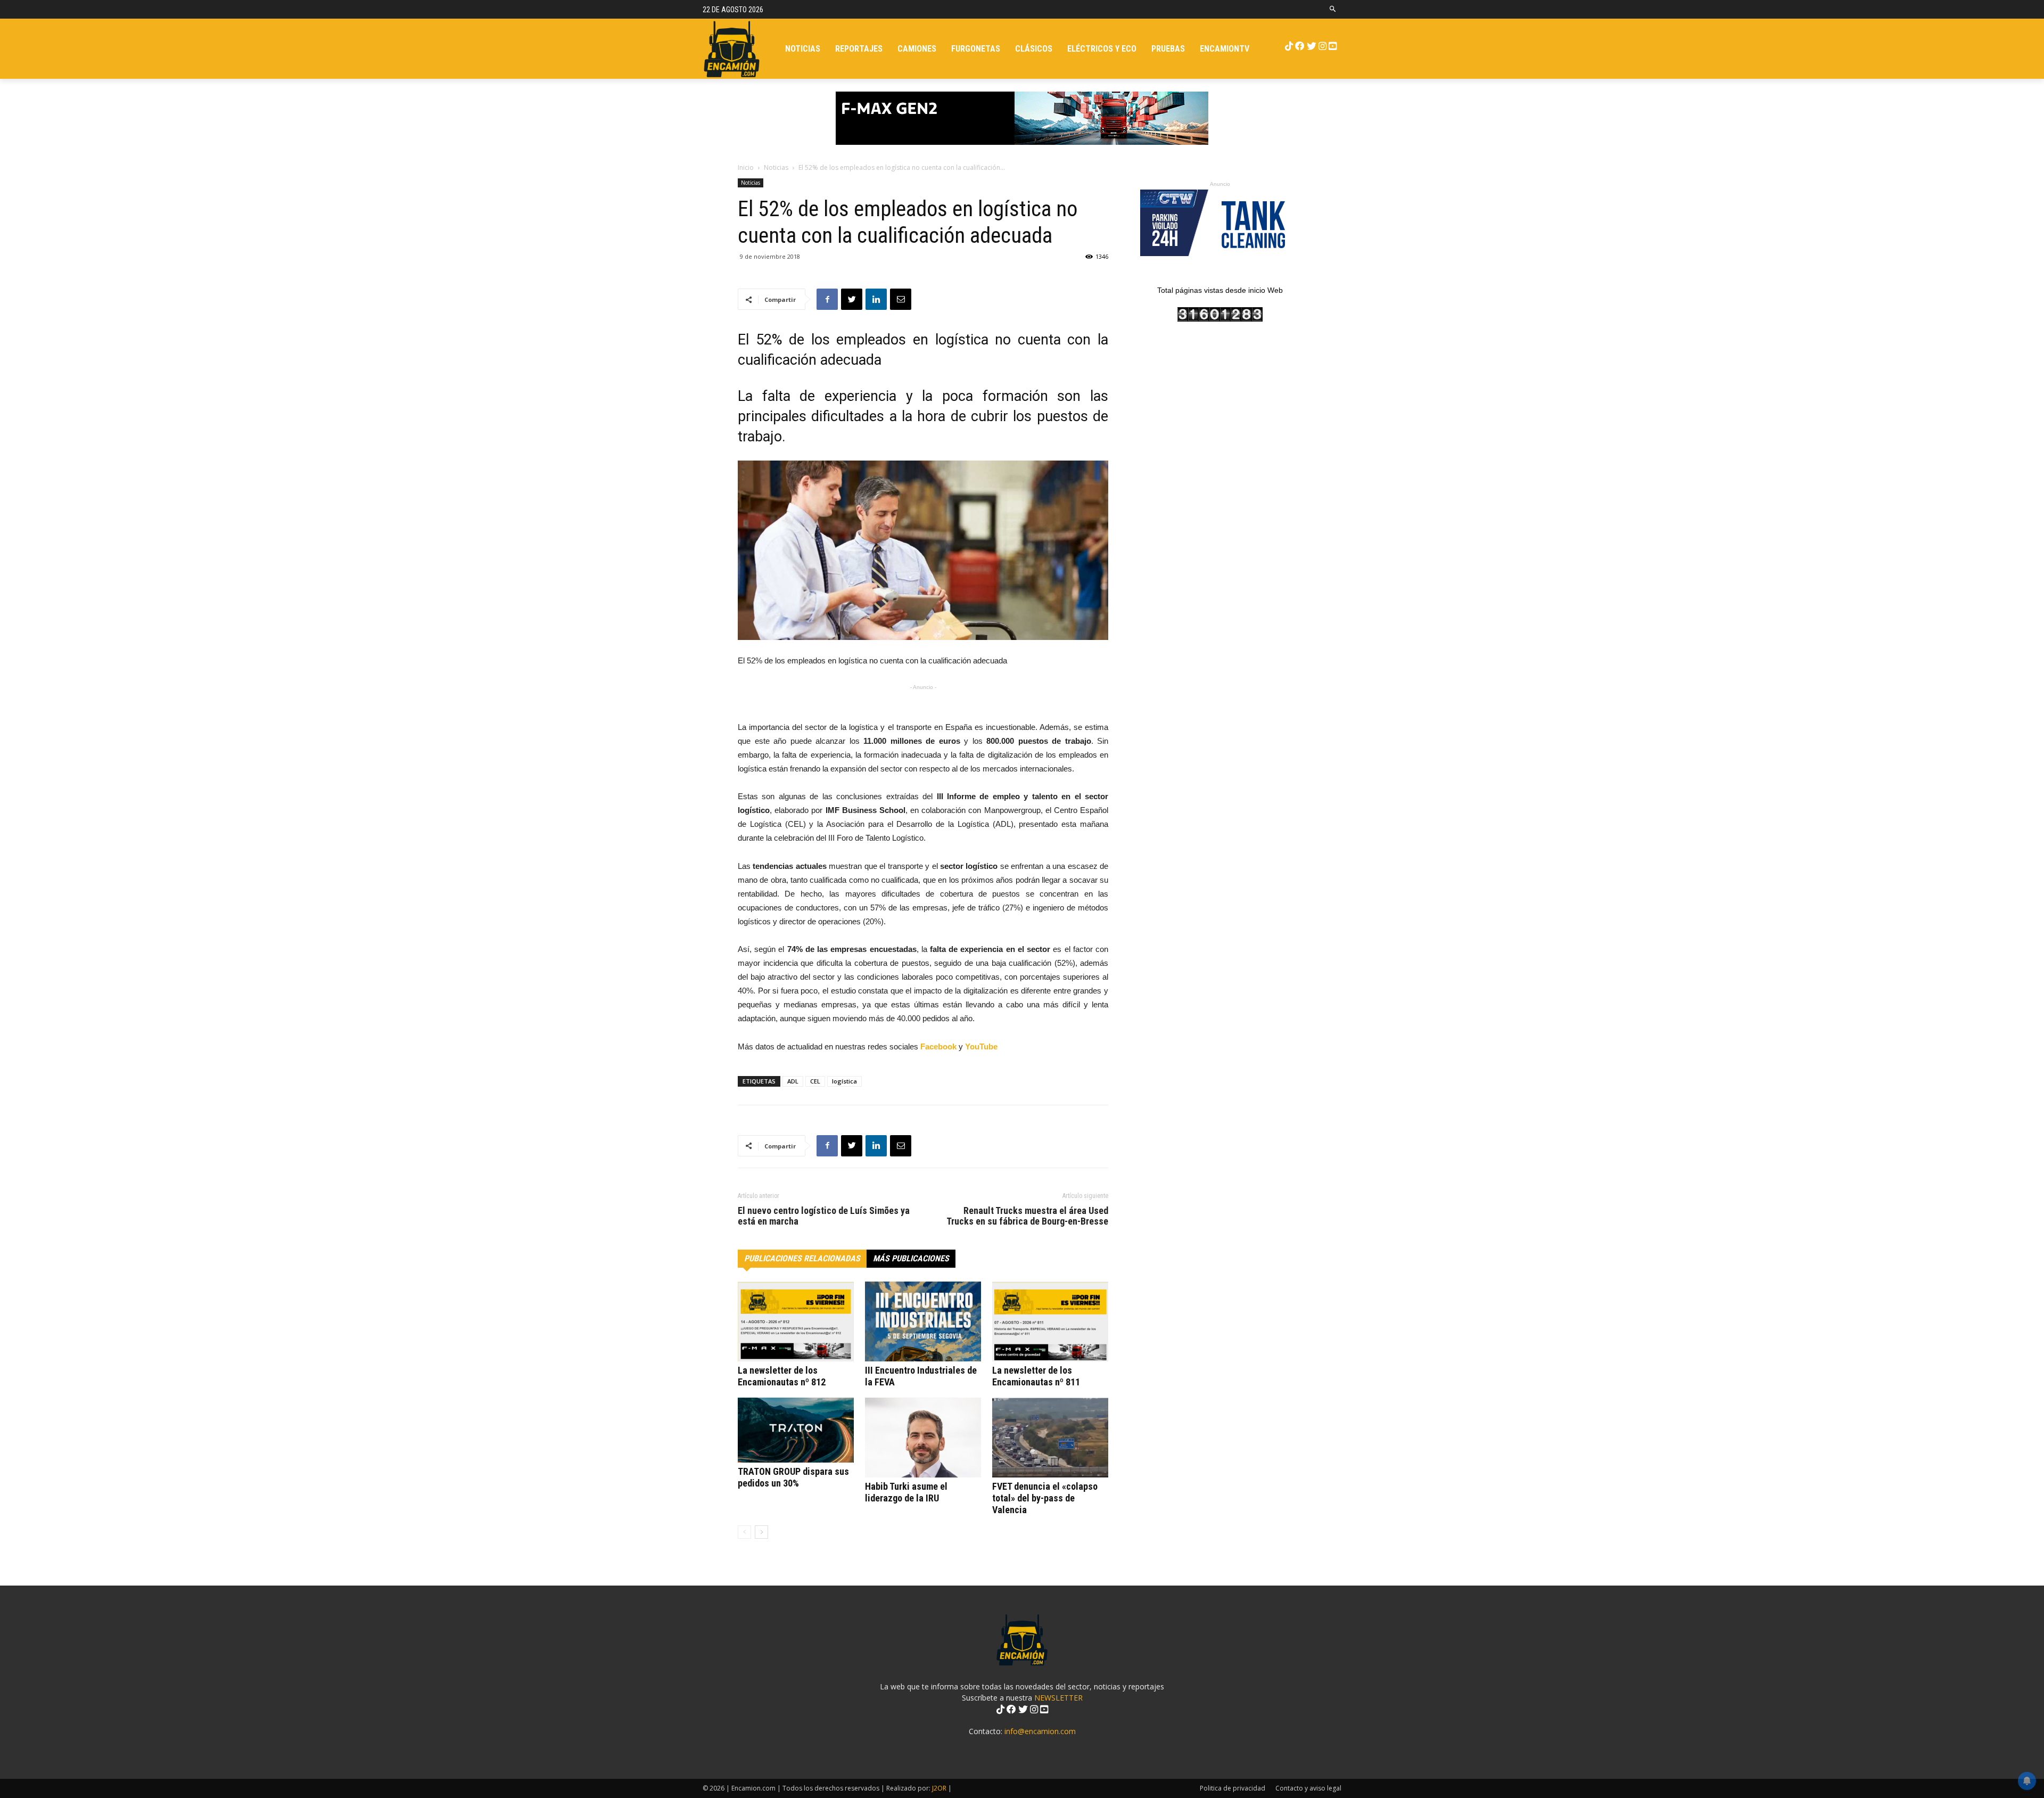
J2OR (939, 1788)
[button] (1333, 9)
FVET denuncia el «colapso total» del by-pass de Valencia (1045, 1498)
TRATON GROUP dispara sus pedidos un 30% (793, 1477)
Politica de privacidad (1233, 1788)
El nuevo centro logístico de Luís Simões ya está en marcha (824, 1216)
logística (844, 1081)
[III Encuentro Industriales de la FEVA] (923, 1321)
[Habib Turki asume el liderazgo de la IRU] (923, 1438)
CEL (815, 1081)
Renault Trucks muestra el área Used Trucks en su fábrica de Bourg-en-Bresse (1027, 1216)
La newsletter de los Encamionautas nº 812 (782, 1376)
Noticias (776, 167)
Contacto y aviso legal (1308, 1788)
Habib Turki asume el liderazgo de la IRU (906, 1492)
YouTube (981, 1046)
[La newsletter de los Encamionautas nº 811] (1050, 1321)
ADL (793, 1081)
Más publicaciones (911, 1258)
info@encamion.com (1040, 1731)
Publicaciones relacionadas (802, 1258)
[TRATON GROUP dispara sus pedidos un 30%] (796, 1430)
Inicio (746, 167)
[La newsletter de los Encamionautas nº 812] (796, 1321)
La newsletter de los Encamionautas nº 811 (1036, 1376)
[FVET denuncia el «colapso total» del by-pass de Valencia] (1050, 1438)
